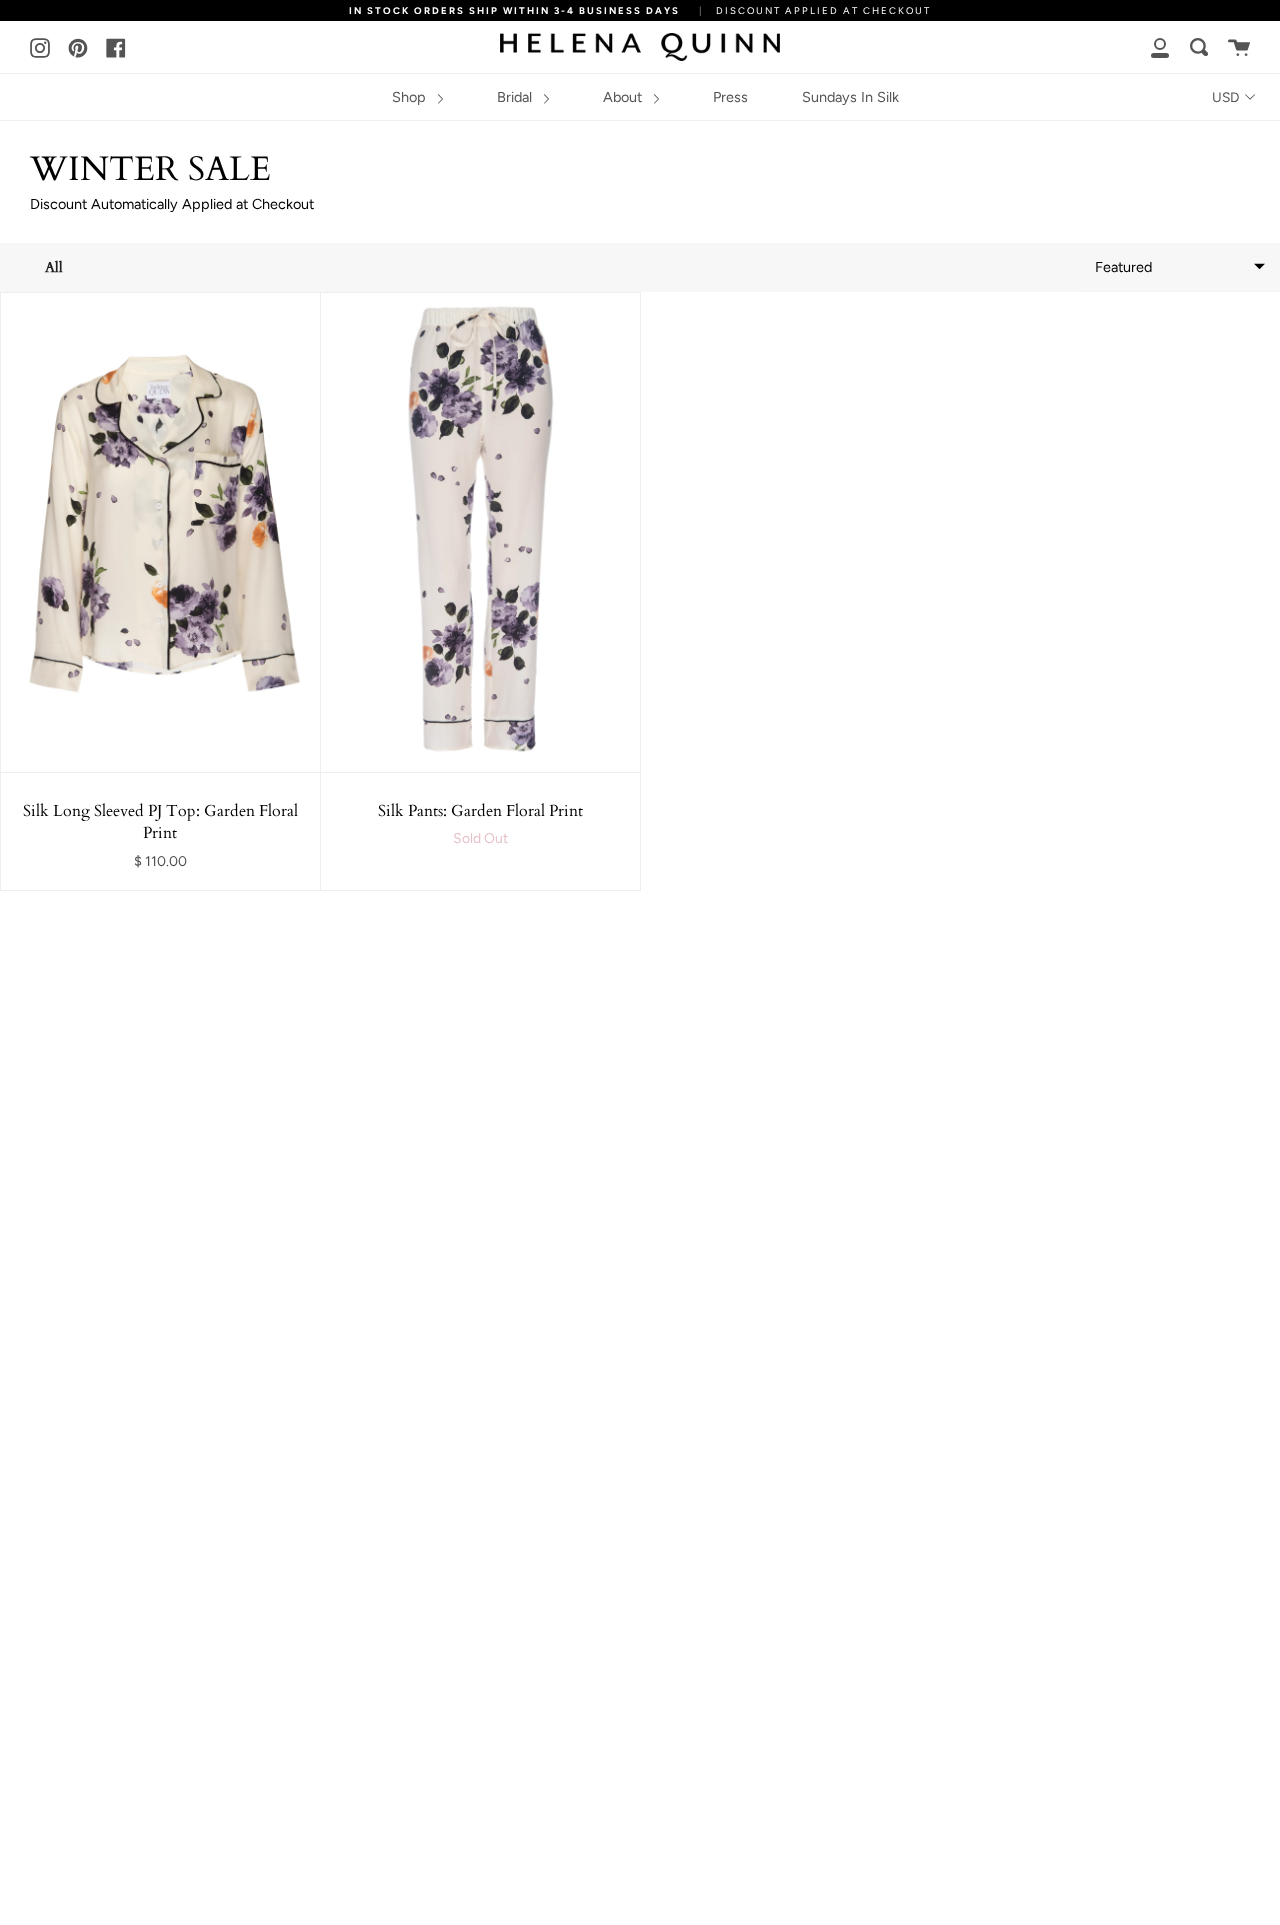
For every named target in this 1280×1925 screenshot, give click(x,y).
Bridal (516, 97)
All (54, 267)
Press (730, 97)
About (624, 97)
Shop (411, 97)
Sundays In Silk (850, 97)
